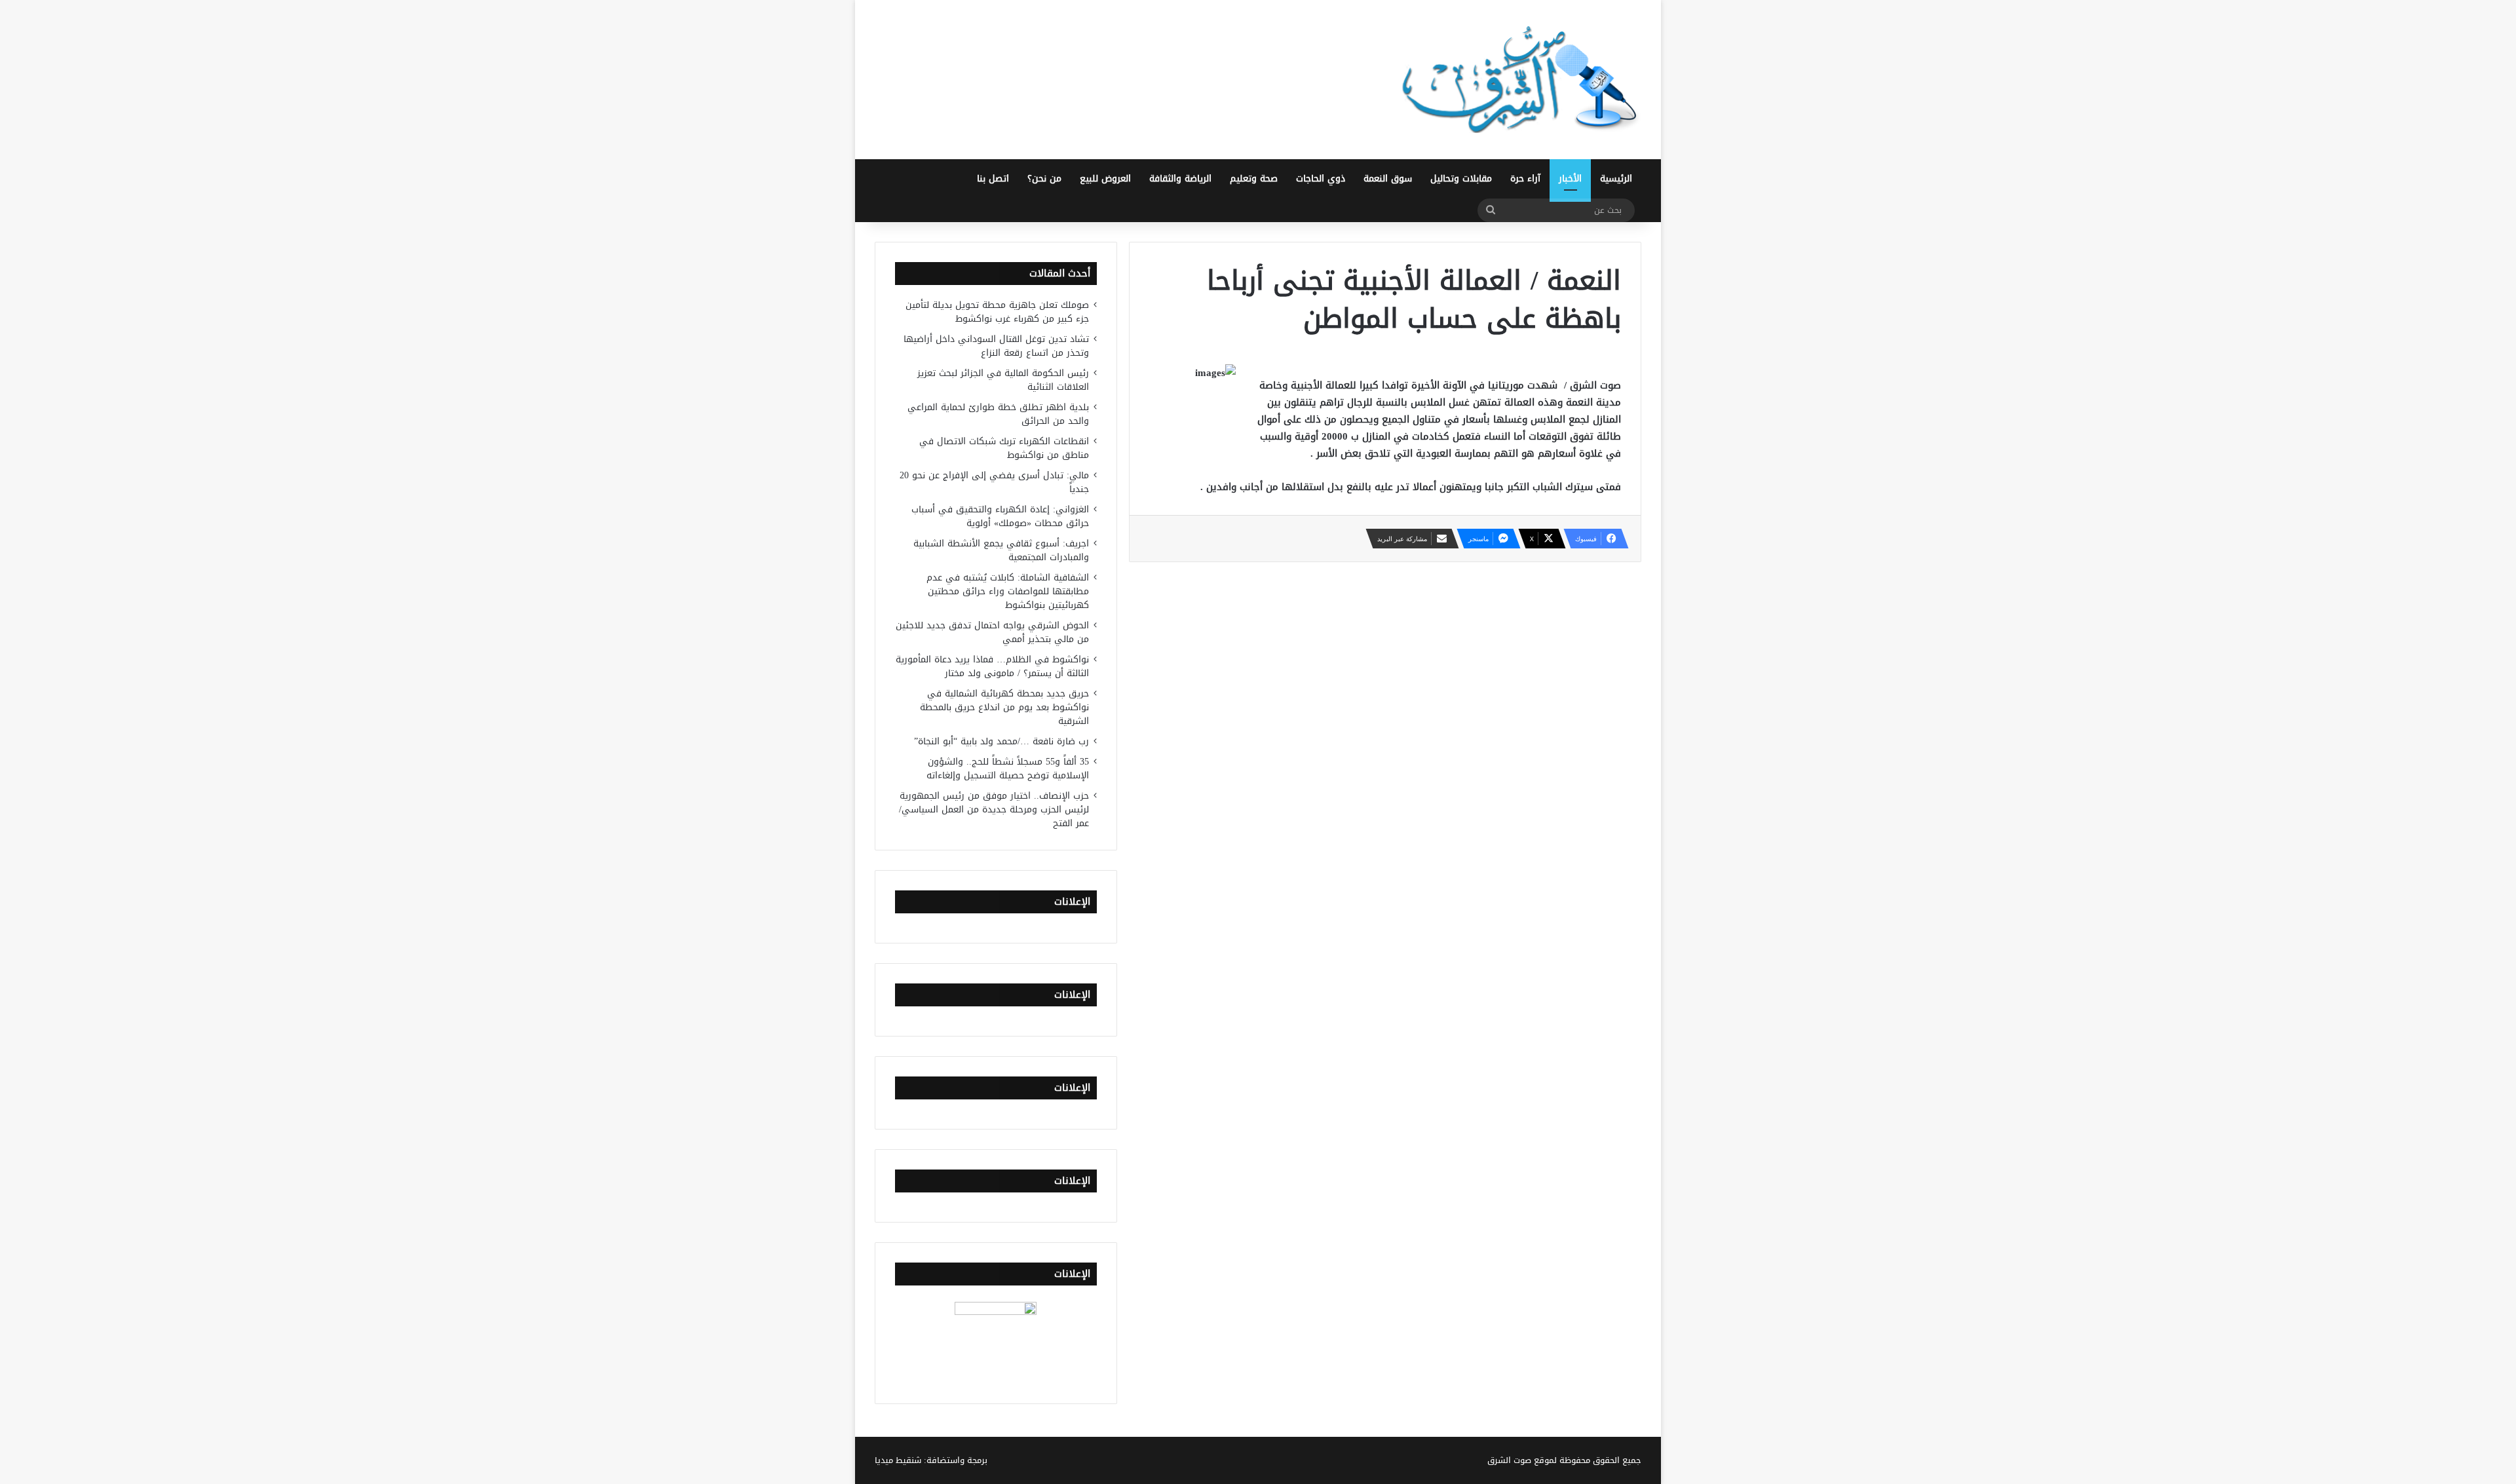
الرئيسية (1616, 179)
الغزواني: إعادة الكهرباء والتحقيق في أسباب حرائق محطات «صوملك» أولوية (1000, 516)
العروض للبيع (1105, 179)
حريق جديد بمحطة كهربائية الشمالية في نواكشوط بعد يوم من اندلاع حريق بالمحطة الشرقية (1004, 707)
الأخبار (1570, 179)
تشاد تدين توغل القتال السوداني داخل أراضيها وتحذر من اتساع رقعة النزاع (996, 346)
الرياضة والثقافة (1180, 179)
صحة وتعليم (1254, 179)
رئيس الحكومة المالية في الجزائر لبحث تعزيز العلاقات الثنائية (1003, 380)
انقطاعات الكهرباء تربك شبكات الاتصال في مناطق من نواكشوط (1004, 448)
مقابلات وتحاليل (1461, 179)
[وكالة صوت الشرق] (1520, 80)
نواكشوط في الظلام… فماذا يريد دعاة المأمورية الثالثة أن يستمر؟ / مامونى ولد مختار (992, 666)
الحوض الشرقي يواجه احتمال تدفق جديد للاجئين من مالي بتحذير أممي (992, 632)
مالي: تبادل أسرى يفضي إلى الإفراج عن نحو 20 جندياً (994, 482)
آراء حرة (1525, 179)
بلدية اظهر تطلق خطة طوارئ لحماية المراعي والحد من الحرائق (998, 414)
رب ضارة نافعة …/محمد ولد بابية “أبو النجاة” (1001, 741)
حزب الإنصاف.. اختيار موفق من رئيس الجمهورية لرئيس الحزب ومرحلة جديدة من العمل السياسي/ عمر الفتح (994, 809)
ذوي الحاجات (1321, 179)
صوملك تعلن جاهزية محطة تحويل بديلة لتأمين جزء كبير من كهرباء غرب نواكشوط (997, 312)
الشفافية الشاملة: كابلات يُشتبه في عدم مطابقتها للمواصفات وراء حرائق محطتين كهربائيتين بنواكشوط (1008, 591)
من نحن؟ (1044, 179)
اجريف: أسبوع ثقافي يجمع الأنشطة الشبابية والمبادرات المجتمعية (1001, 550)
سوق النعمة (1388, 179)
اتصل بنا (993, 179)
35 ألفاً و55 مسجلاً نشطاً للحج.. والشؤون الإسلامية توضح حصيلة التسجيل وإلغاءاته (1008, 769)
